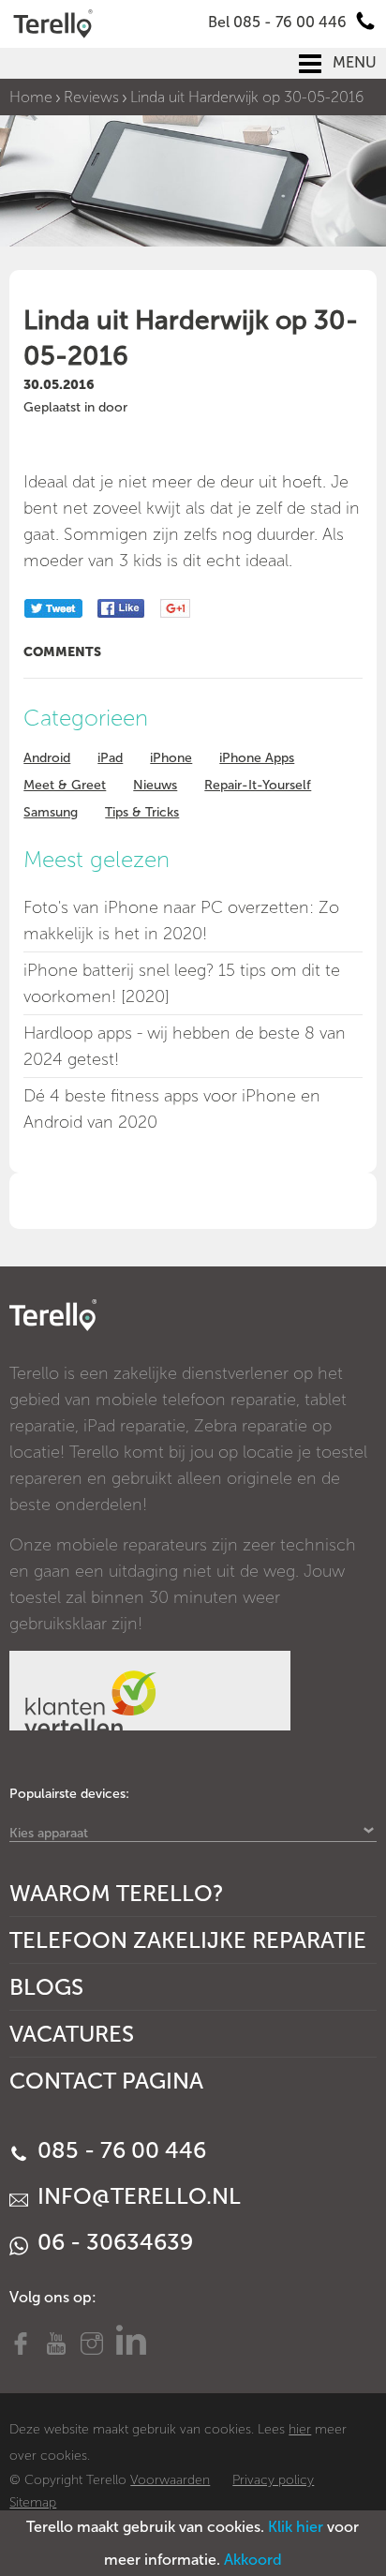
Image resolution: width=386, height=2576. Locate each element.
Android (47, 758)
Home (31, 97)
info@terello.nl (136, 2196)
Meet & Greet (65, 785)
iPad (110, 758)
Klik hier (296, 2527)
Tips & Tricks (142, 812)
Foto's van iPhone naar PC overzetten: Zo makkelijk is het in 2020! (181, 921)
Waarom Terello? (117, 1893)
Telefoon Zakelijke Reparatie (188, 1940)
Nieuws (155, 785)
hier (300, 2429)
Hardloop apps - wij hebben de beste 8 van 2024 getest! (185, 1046)
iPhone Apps (257, 758)
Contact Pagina (106, 2081)
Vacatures (72, 2034)
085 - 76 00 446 (119, 2150)
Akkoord (253, 2560)
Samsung (51, 812)
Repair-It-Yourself (258, 785)
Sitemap (33, 2502)
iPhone (171, 758)
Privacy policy (273, 2480)
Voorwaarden (170, 2480)
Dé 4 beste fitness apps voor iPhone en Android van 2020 (172, 1109)
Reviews (91, 97)
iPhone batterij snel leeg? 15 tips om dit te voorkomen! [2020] (182, 983)
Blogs (46, 1987)
